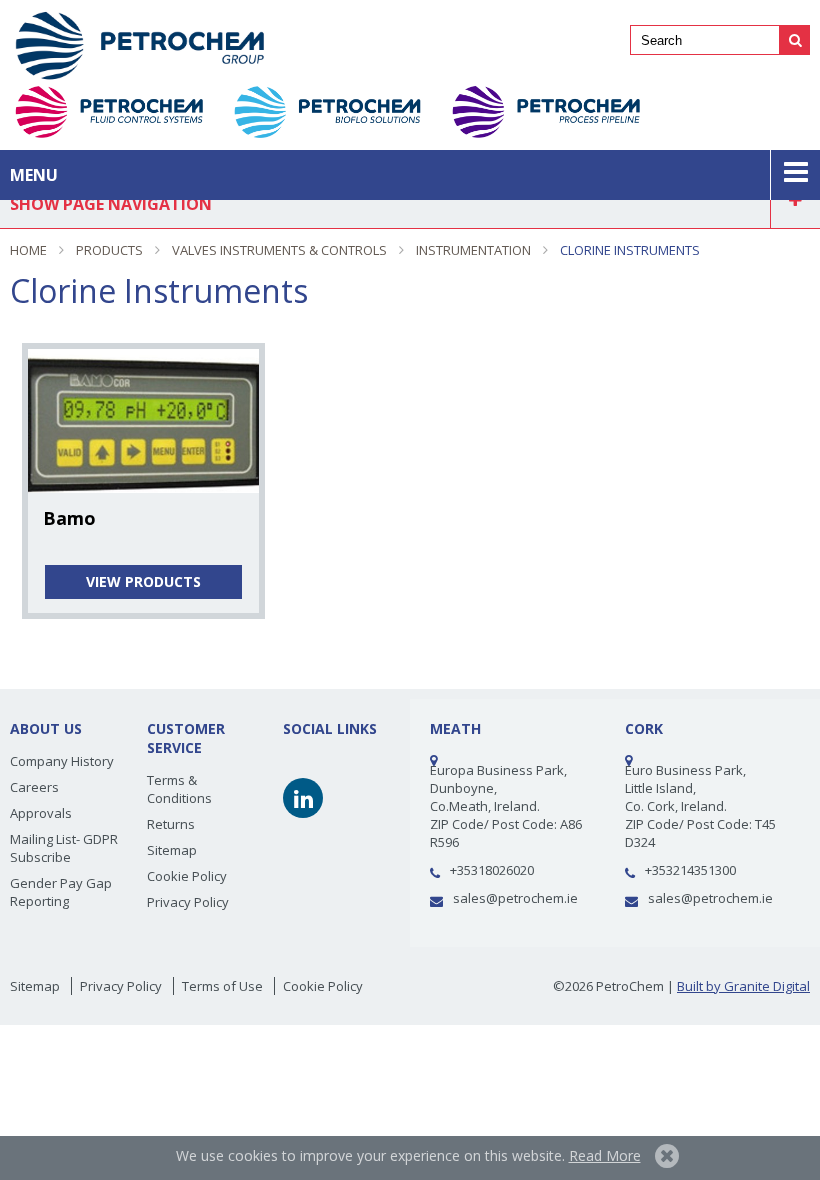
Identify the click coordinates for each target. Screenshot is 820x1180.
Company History (62, 761)
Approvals (41, 813)
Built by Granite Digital (743, 986)
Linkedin (303, 798)
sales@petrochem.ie (515, 898)
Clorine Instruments (630, 250)
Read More (605, 1155)
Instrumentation (473, 250)
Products (109, 250)
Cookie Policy (187, 876)
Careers (34, 787)
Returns (171, 824)
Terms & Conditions (179, 789)
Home (28, 250)
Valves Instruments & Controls (279, 250)
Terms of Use (222, 986)
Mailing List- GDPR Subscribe (64, 848)
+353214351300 (690, 870)
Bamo (69, 518)
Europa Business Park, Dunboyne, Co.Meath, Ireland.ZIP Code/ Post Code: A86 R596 (506, 806)
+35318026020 (492, 870)
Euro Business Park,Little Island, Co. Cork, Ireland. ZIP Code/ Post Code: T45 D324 (700, 806)
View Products (143, 581)
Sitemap (172, 850)
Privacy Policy (188, 902)
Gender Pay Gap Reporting (61, 892)
